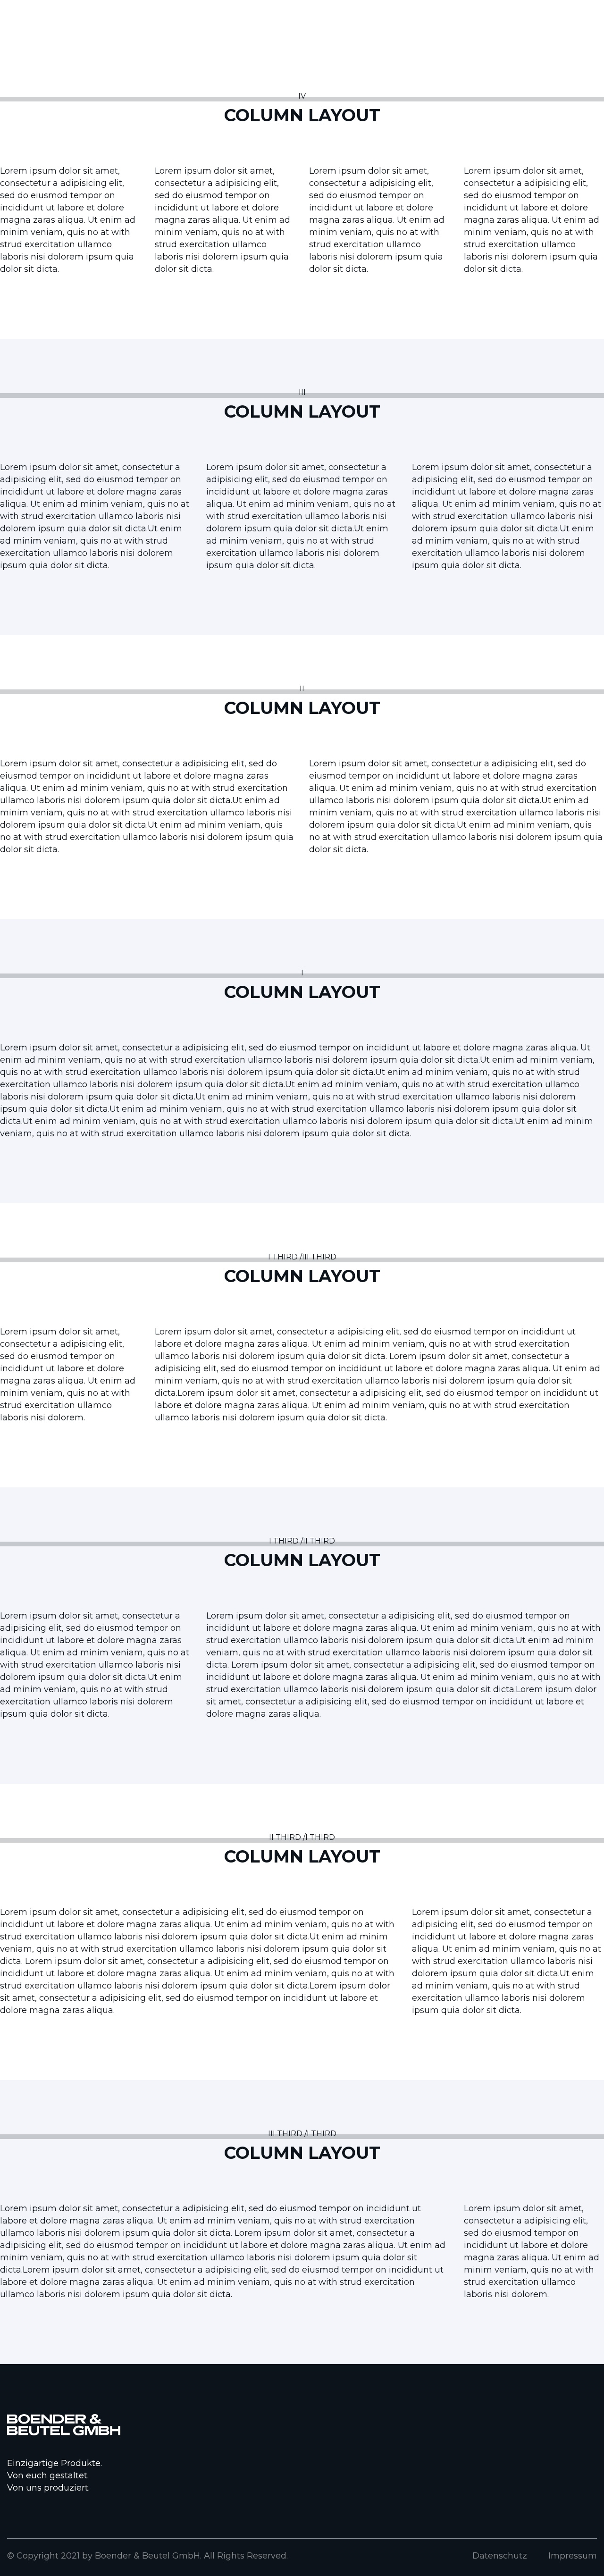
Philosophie (382, 71)
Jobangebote (523, 71)
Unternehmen (449, 71)
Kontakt (582, 71)
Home (270, 71)
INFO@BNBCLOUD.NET (53, 13)
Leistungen (321, 71)
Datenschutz (500, 2556)
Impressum (573, 2556)
